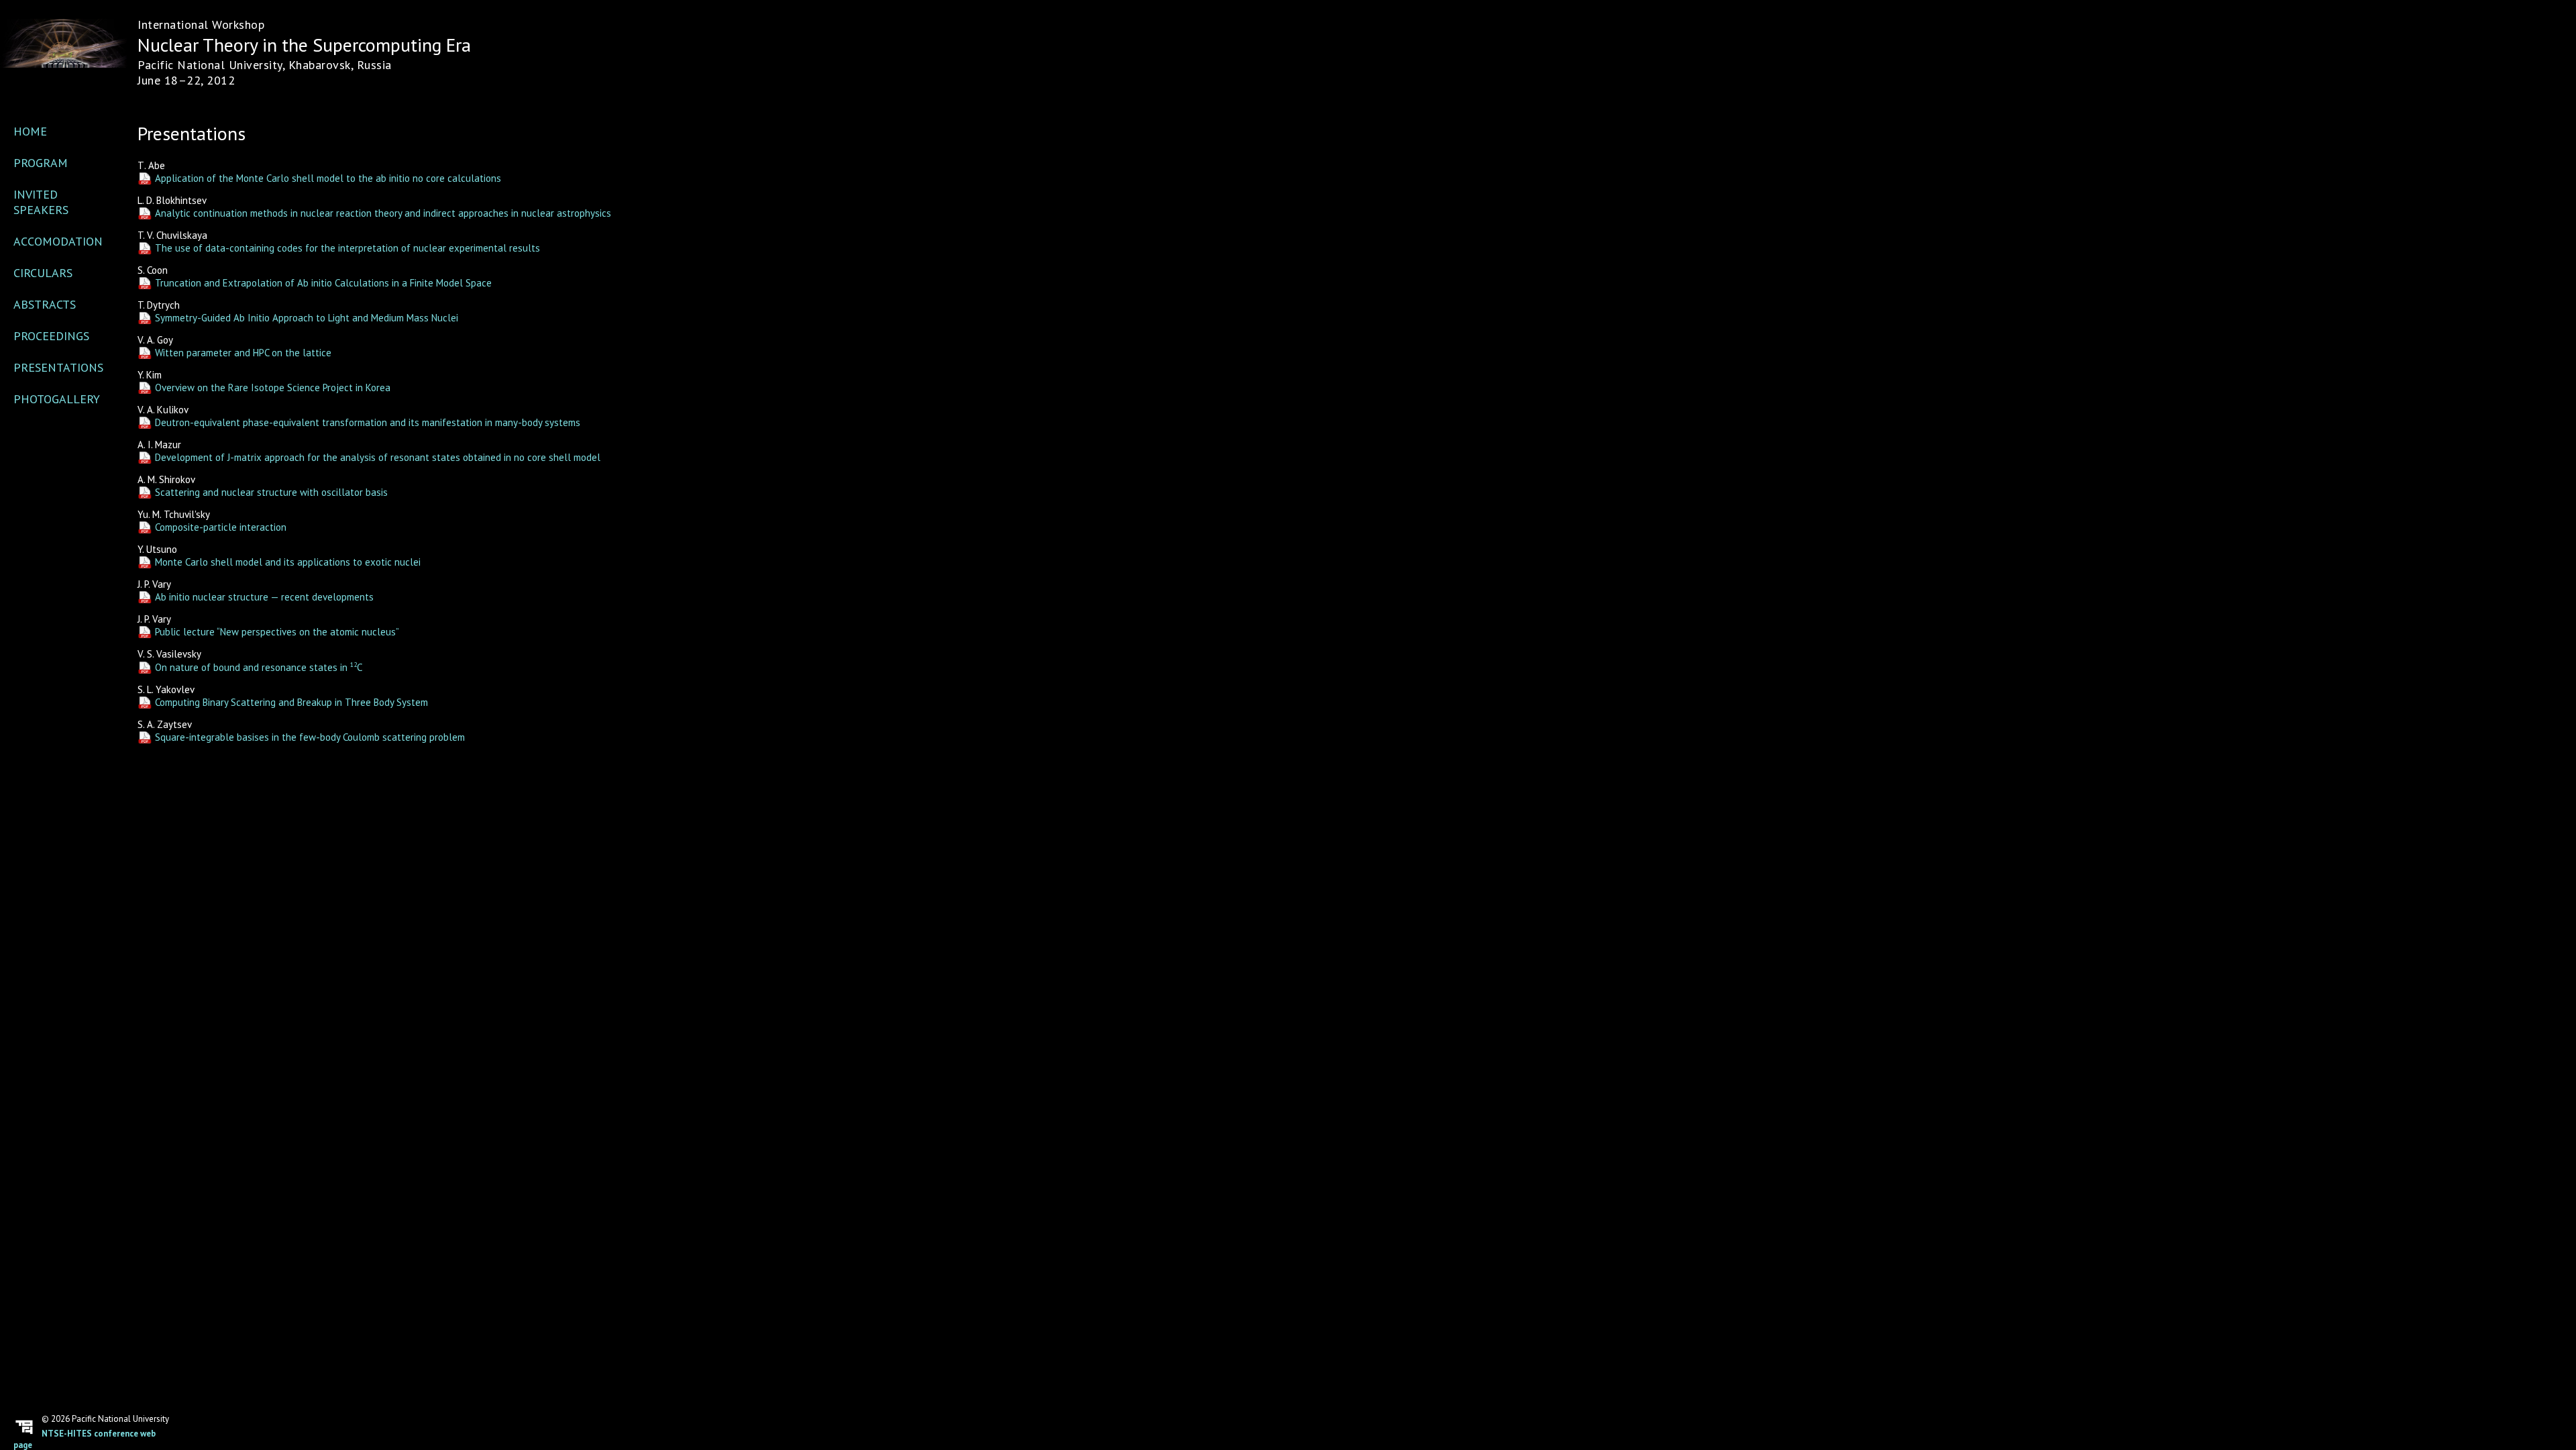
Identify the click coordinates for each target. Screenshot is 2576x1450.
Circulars (43, 273)
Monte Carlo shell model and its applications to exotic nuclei (288, 562)
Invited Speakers (41, 202)
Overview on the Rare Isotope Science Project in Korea (273, 387)
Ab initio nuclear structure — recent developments (264, 597)
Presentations (58, 367)
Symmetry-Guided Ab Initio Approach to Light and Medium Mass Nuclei (307, 318)
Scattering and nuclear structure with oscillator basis (271, 492)
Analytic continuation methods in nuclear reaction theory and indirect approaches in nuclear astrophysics (383, 213)
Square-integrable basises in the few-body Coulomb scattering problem (310, 737)
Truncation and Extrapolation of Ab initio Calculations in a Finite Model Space (323, 283)
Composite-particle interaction (221, 527)
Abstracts (45, 304)
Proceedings (51, 336)
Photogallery (57, 399)
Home (30, 131)
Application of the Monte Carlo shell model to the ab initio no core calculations (328, 178)
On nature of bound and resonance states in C (259, 667)
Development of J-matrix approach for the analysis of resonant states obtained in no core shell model (378, 457)
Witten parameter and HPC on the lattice (243, 353)
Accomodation (58, 241)
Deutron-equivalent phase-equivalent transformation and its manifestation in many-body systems (368, 422)
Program (41, 163)
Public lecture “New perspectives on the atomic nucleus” (277, 632)
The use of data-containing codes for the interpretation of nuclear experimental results (347, 248)
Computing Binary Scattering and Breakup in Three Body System (291, 702)
